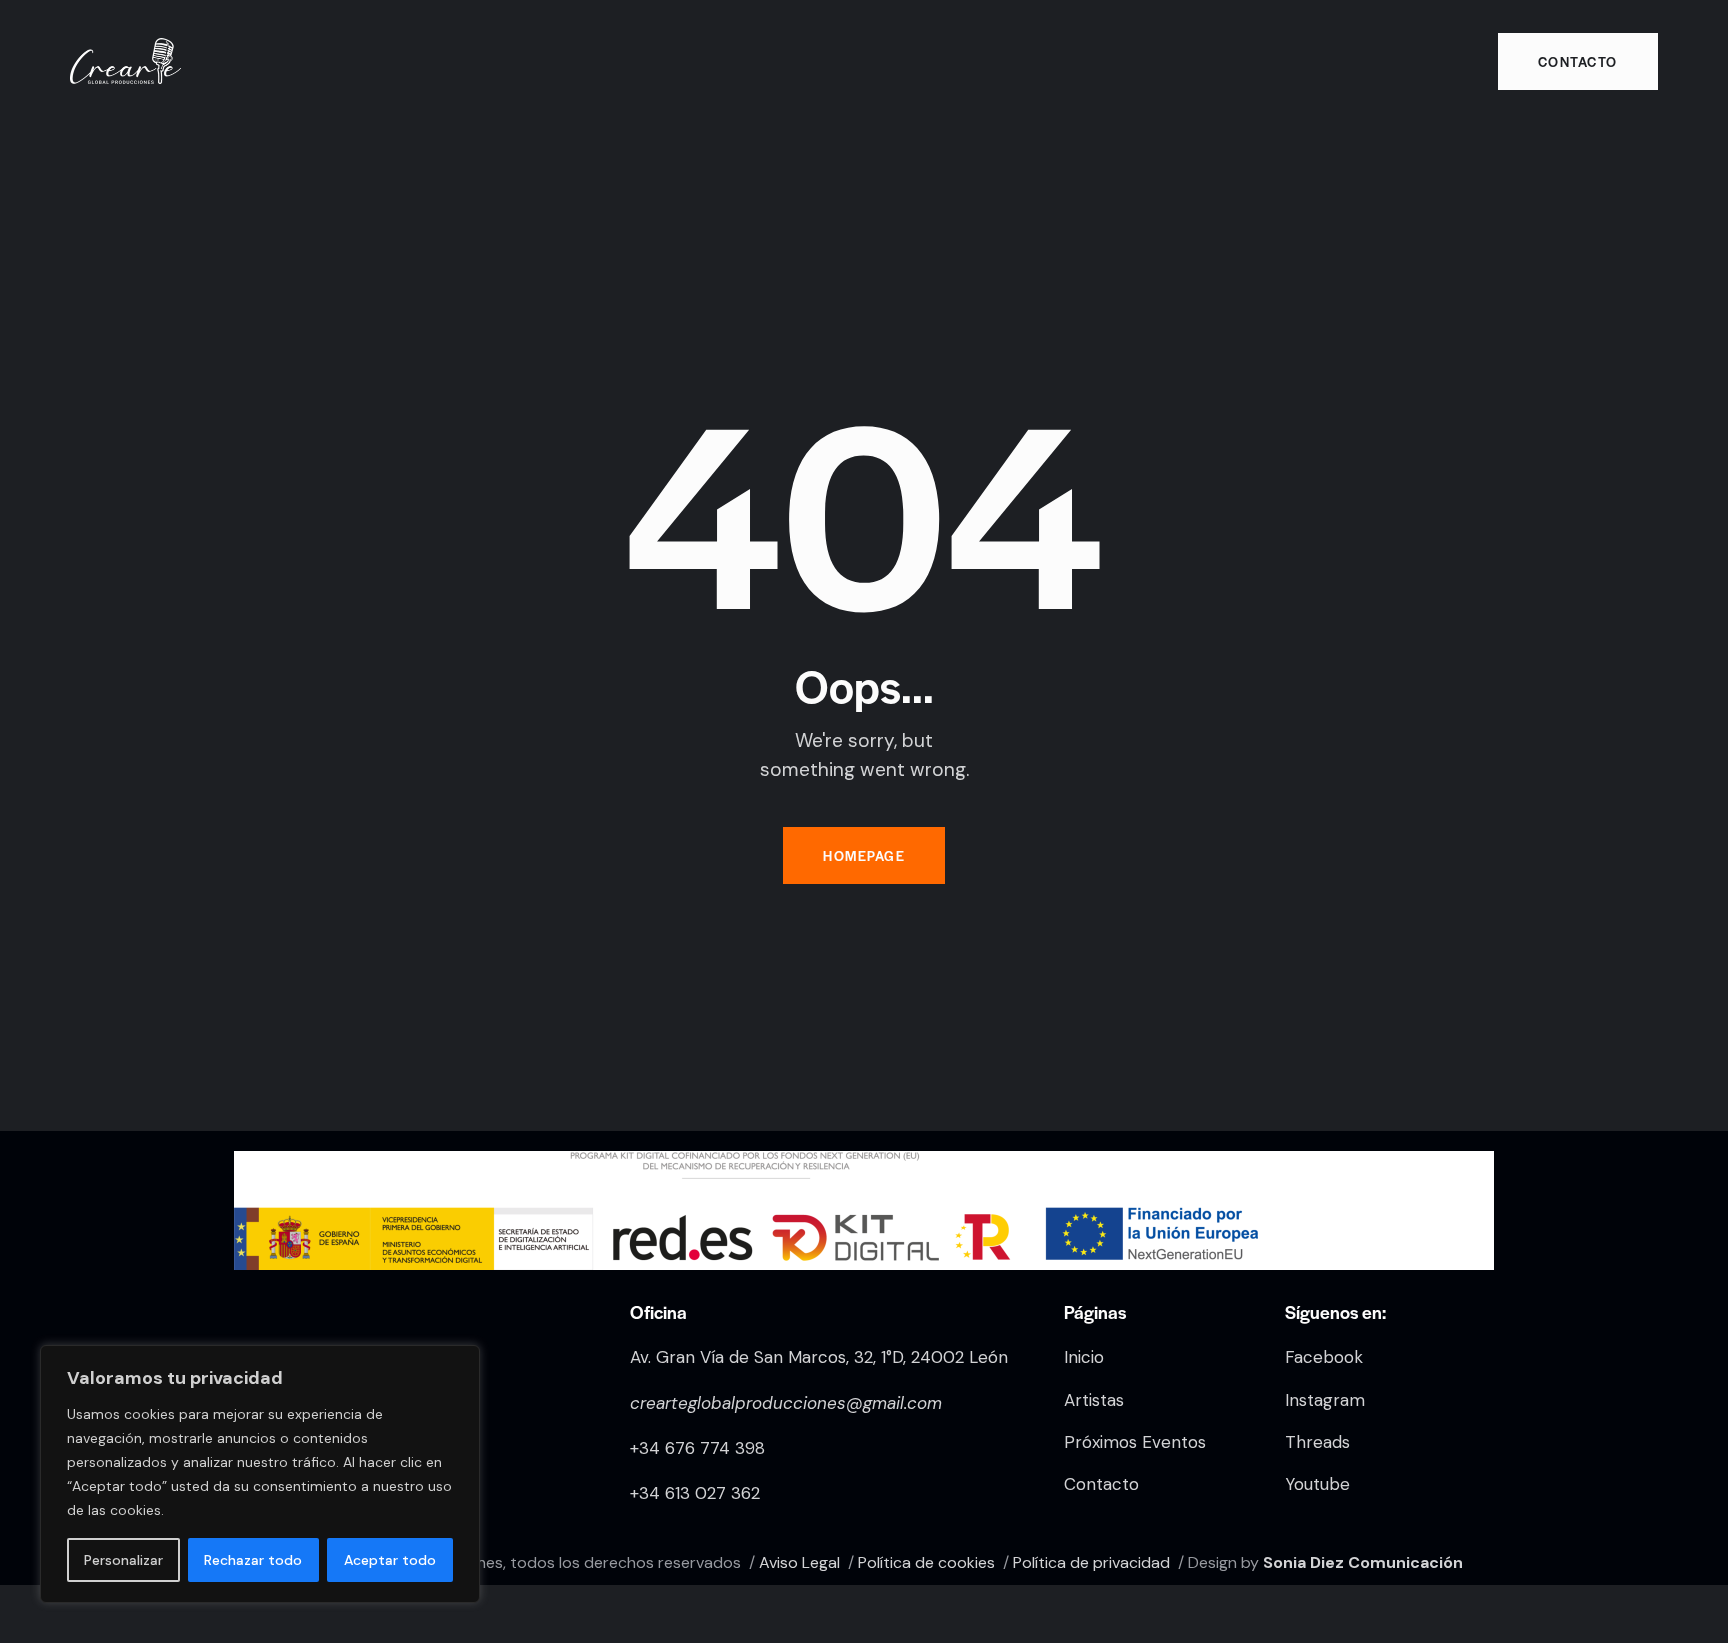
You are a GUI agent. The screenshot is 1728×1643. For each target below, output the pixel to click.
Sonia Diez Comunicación (1363, 1562)
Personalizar (123, 1560)
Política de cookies (926, 1562)
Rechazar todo (253, 1560)
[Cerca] (459, 1362)
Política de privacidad (1091, 1562)
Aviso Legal (799, 1562)
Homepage (864, 855)
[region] (260, 1474)
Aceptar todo (390, 1560)
